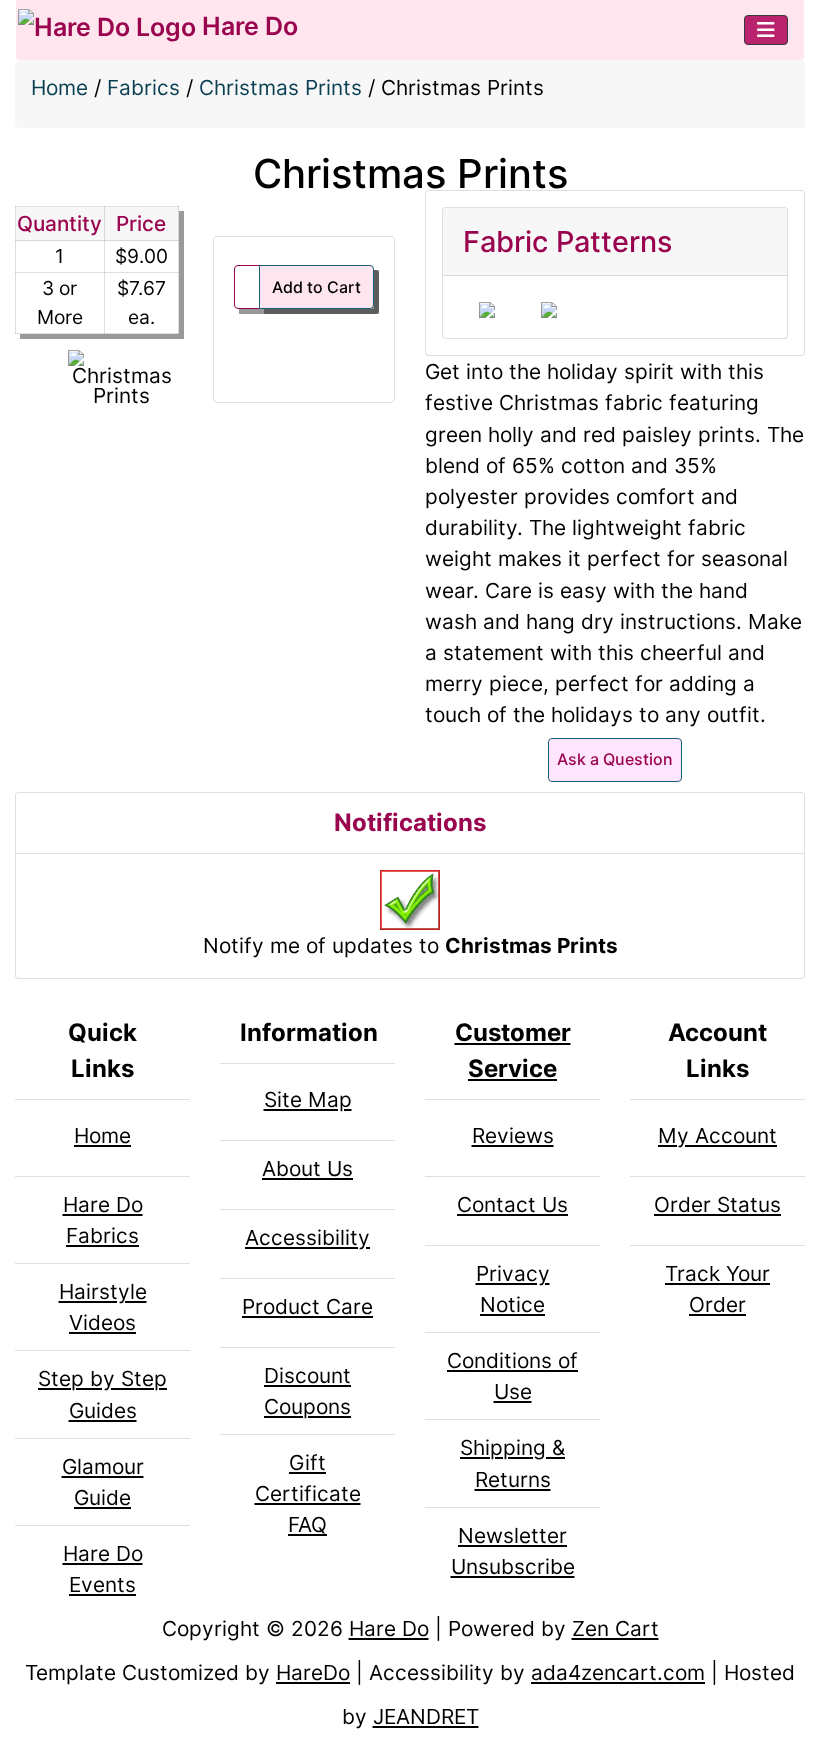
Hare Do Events (103, 1569)
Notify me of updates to (410, 945)
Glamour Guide (103, 1482)
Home (59, 87)
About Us (307, 1168)
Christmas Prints (280, 87)
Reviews (513, 1135)
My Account (717, 1135)
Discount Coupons (307, 1391)
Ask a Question (615, 759)
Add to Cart (316, 287)
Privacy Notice (513, 1289)
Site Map (308, 1099)
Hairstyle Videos (103, 1307)
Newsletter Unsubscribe (513, 1551)
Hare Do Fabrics (103, 1220)
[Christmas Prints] (121, 379)
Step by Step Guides (102, 1394)
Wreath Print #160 (549, 310)
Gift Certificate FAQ (308, 1493)
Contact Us (512, 1204)
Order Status (717, 1204)
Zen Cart (615, 1628)
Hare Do (247, 26)
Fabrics (143, 87)
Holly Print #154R (487, 310)
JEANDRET (426, 1716)
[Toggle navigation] (766, 30)
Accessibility (307, 1237)
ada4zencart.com (618, 1672)
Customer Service (513, 1050)
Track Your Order (717, 1289)
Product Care (307, 1306)
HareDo (313, 1672)
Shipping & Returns (512, 1463)
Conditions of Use (512, 1376)
